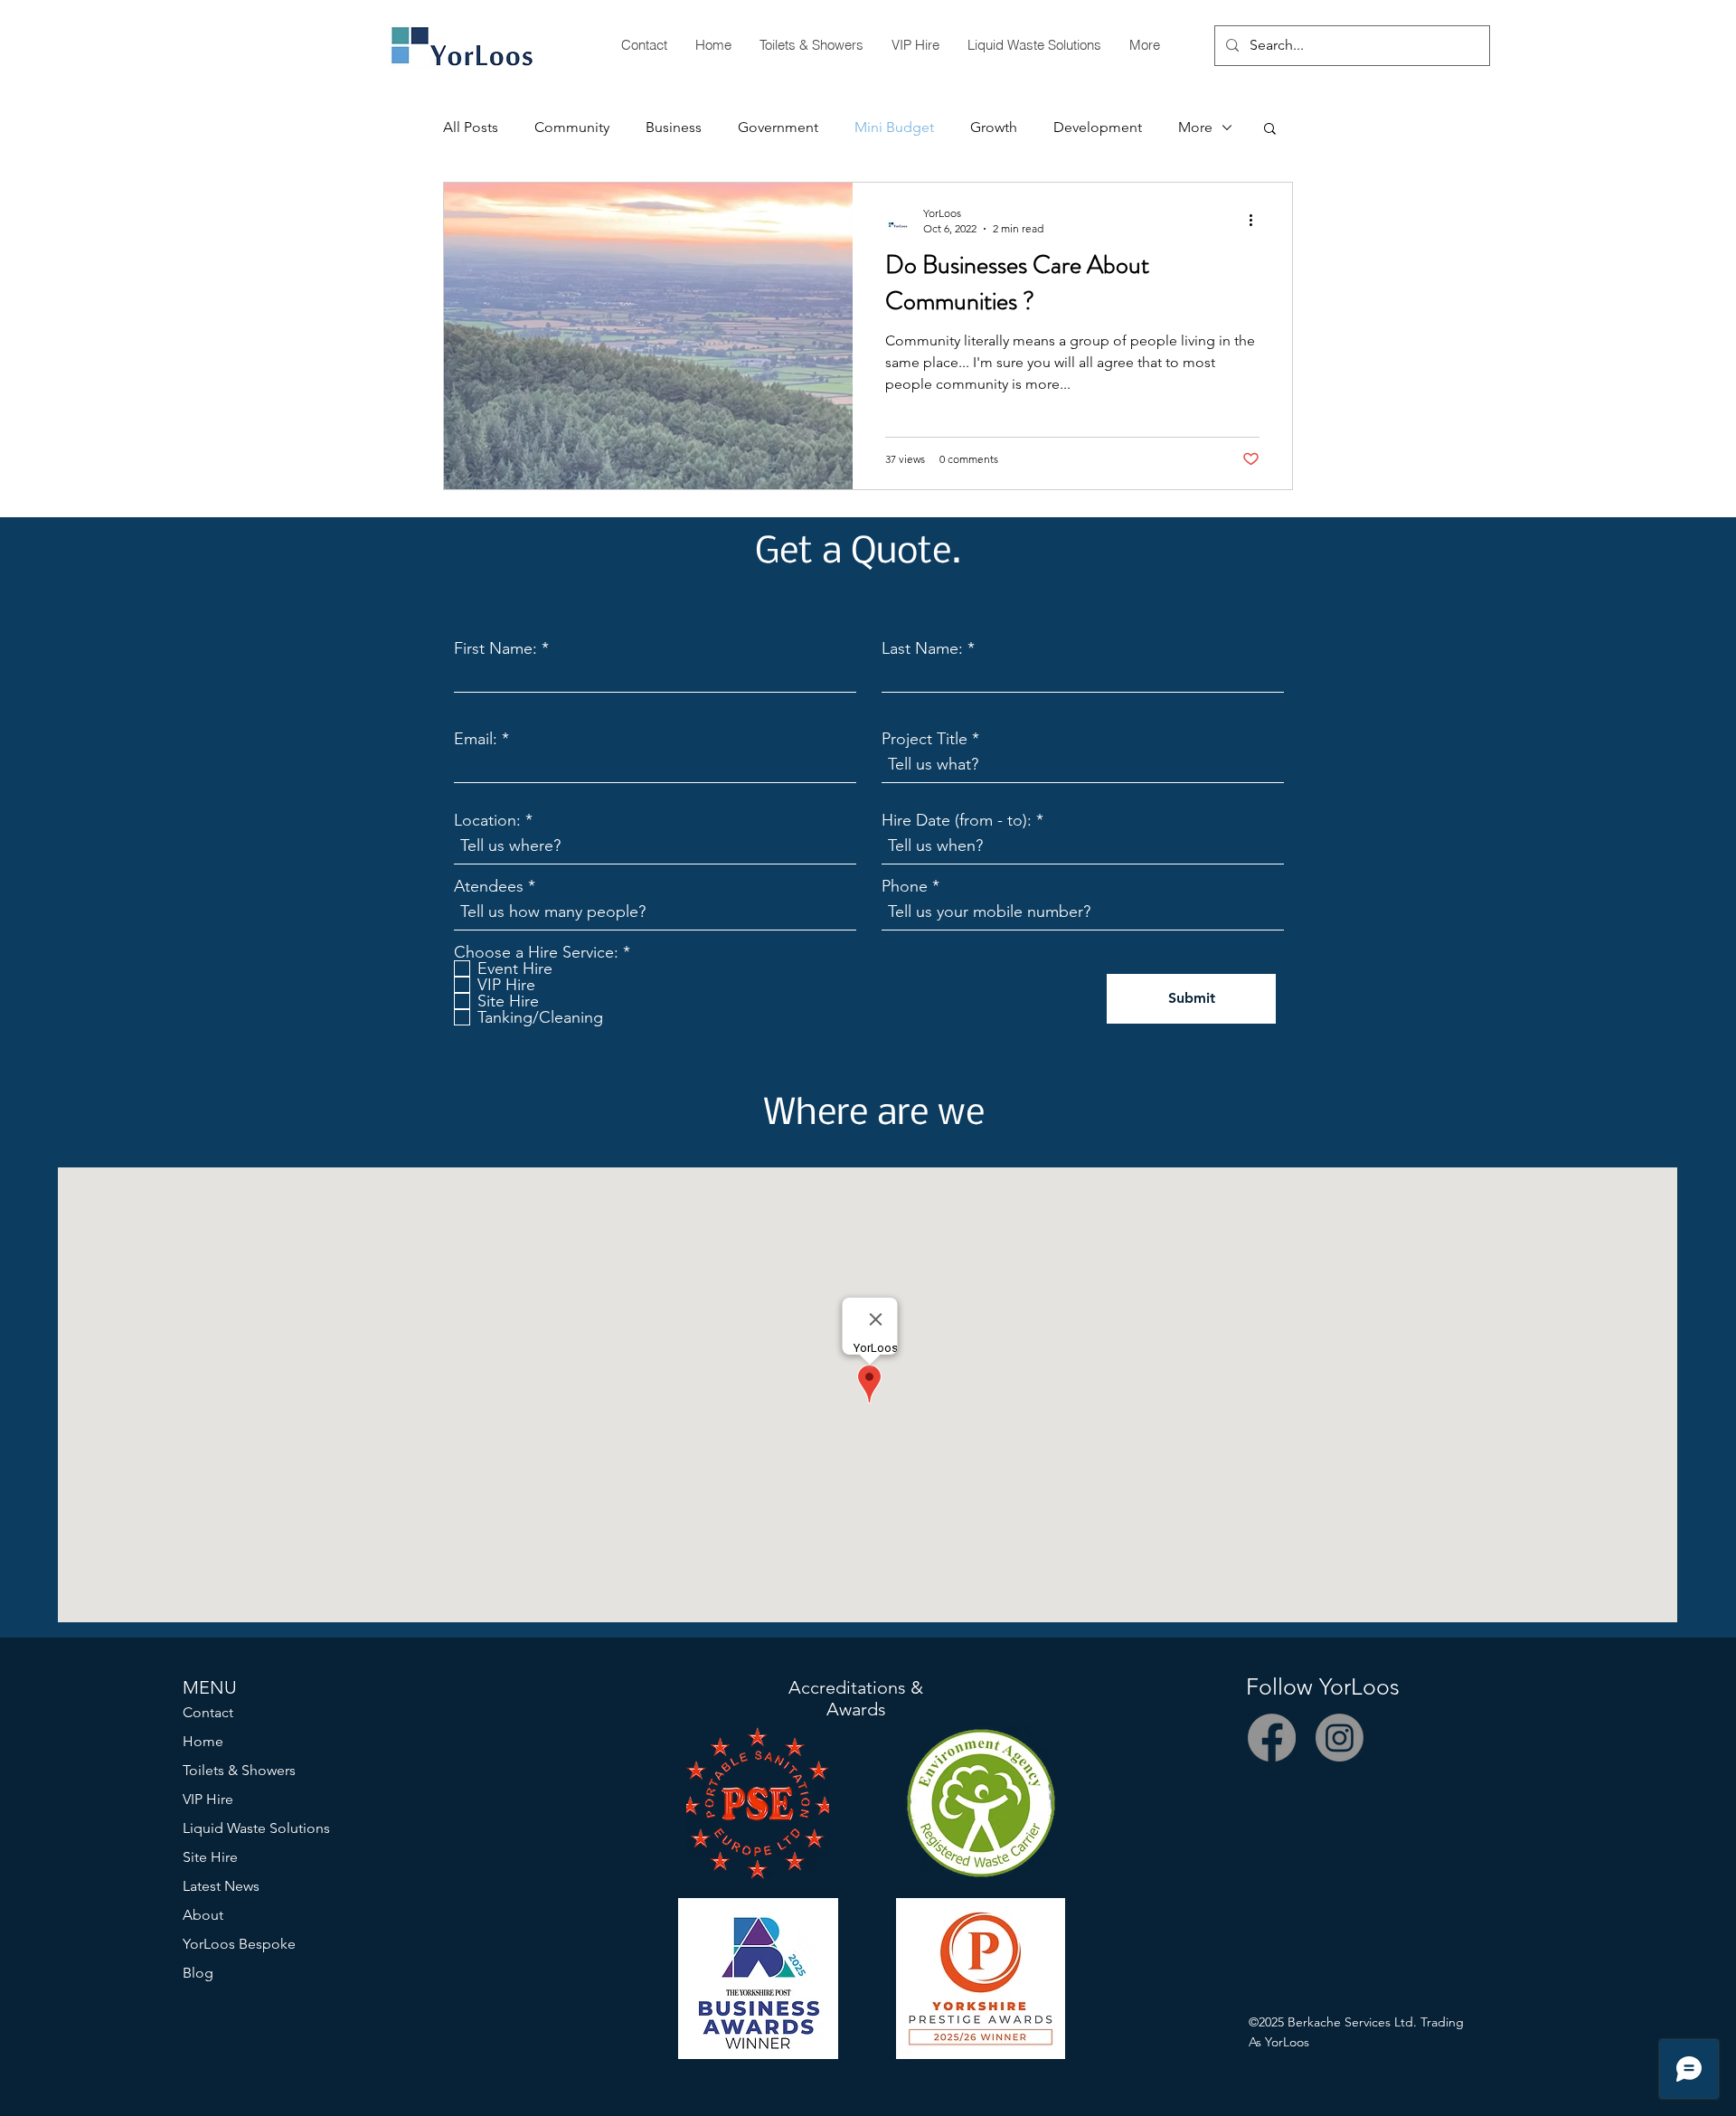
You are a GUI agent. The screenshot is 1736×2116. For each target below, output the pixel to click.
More (1195, 127)
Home (203, 1741)
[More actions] (1257, 220)
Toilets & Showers (239, 1770)
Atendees (489, 886)
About (203, 1915)
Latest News (221, 1886)
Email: (476, 739)
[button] (1270, 130)
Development (1098, 127)
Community (572, 127)
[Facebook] (1272, 1738)
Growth (994, 127)
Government (778, 127)
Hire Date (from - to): (957, 820)
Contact (208, 1712)
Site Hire (210, 1857)
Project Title (927, 739)
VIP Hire (208, 1799)
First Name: (495, 648)
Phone (905, 886)
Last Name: (922, 648)
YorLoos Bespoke (239, 1944)
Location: (487, 820)
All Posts (471, 127)
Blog (198, 1973)
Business (674, 127)
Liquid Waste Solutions (256, 1828)
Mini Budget (894, 127)
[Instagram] (1340, 1738)
